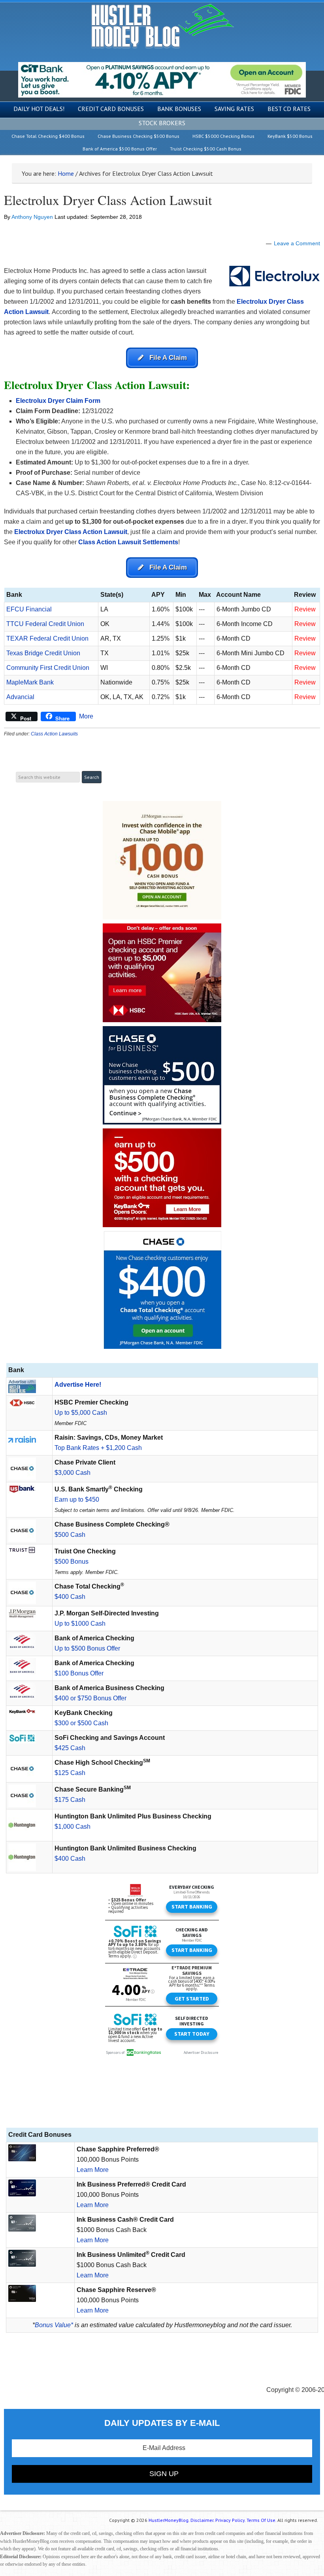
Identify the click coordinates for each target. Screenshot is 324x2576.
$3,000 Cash (73, 1473)
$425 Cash (70, 1748)
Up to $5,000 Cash (81, 1413)
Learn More (93, 2170)
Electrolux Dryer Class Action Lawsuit (108, 200)
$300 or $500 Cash (81, 1723)
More (86, 716)
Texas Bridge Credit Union (43, 653)
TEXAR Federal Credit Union (47, 638)
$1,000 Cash (73, 1827)
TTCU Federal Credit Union (45, 624)
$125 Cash (70, 1773)
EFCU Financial (29, 609)
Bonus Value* (54, 2325)
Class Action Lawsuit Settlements (128, 542)
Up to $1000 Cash (80, 1624)
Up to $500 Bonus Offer (87, 1648)
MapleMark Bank (30, 682)
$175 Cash (70, 1800)
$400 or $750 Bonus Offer (90, 1698)
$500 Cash (70, 1535)
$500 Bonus (72, 1562)
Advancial (20, 697)
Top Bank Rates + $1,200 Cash (98, 1448)
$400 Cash (70, 1597)
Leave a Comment (297, 243)
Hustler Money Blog (162, 26)
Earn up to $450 (77, 1500)
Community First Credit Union (48, 668)
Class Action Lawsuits (54, 734)
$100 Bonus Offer (79, 1673)
